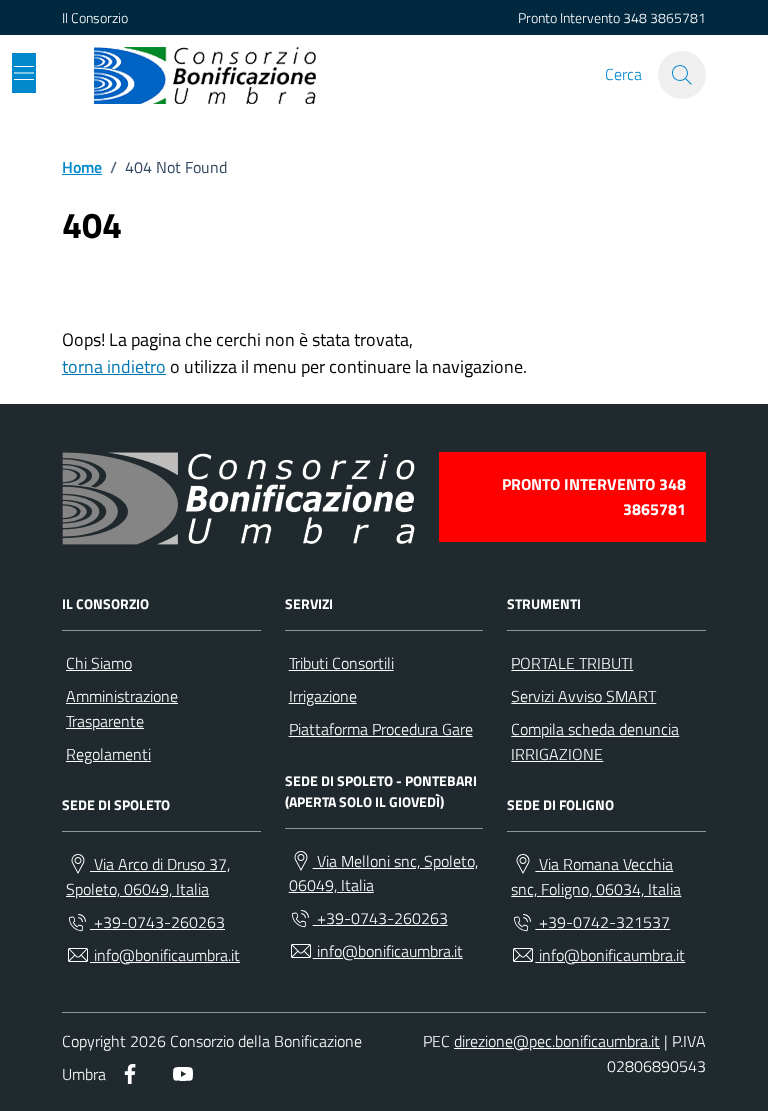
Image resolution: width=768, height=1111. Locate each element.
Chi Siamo (99, 663)
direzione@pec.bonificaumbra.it (557, 1041)
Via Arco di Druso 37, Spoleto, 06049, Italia (148, 876)
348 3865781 (664, 17)
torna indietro (114, 366)
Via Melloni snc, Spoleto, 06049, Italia (383, 873)
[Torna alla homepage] (205, 75)
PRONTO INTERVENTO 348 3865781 (594, 496)
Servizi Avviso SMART (583, 696)
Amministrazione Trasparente (122, 708)
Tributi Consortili (341, 663)
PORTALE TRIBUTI (572, 663)
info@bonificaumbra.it (165, 955)
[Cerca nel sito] (682, 75)
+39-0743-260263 (157, 922)
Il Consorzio (95, 17)
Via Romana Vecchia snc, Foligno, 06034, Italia (596, 876)
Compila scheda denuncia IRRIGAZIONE (595, 741)
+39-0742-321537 (602, 922)
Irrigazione (323, 696)
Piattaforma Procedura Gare (381, 729)
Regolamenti (108, 754)
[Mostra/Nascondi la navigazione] (24, 73)
